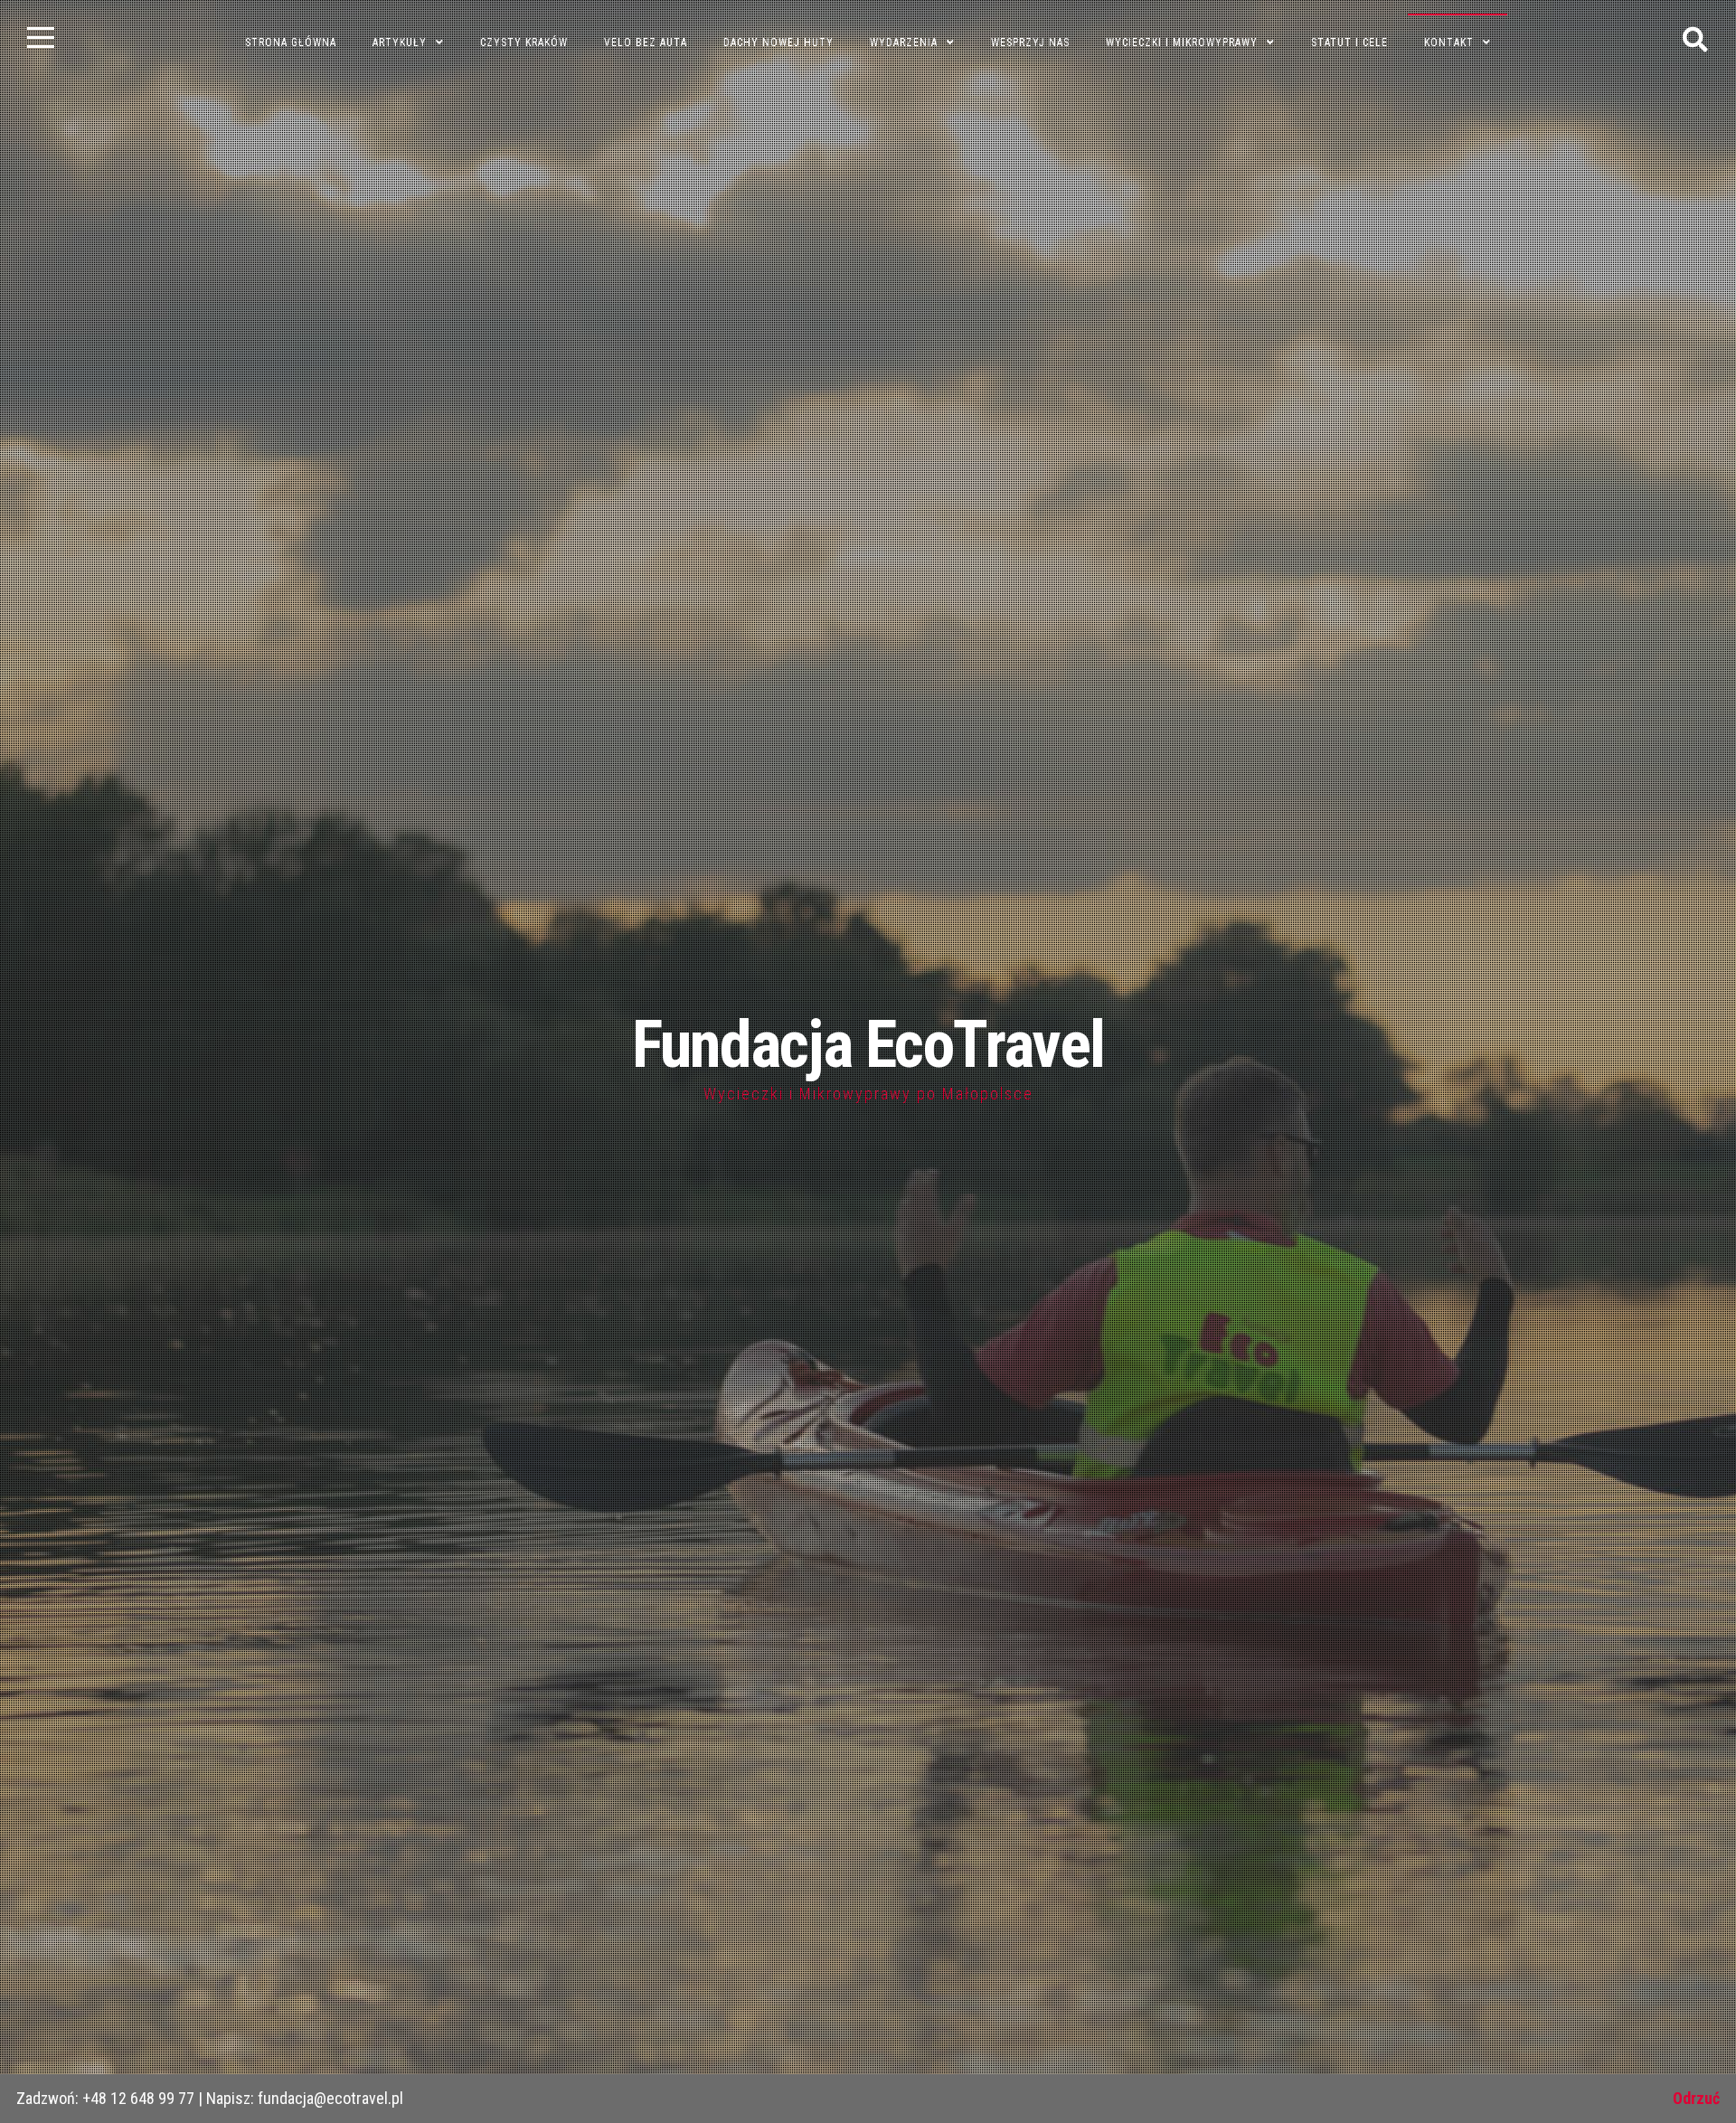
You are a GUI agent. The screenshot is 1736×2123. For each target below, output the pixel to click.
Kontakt (1449, 42)
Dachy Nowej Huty (778, 42)
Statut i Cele (1349, 42)
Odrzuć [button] (1696, 2098)
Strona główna (291, 42)
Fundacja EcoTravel (868, 1045)
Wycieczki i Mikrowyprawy (1182, 42)
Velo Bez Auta (646, 42)
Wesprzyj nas (1030, 42)
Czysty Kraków (524, 42)
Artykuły (400, 42)
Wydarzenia (904, 42)
